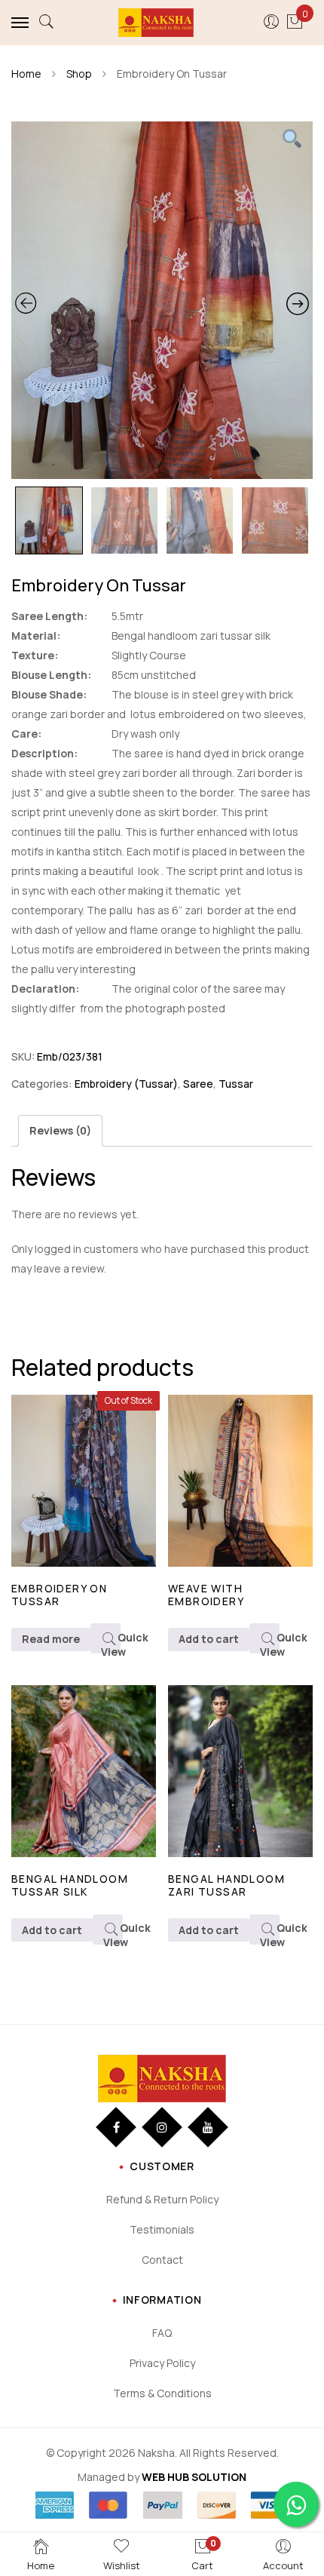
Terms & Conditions (162, 2393)
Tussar (236, 1084)
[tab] (60, 1131)
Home (26, 74)
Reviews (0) (60, 1130)
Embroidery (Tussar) (126, 1084)
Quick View (111, 1642)
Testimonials (162, 2229)
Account (283, 2565)
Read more (51, 1639)
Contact (162, 2260)
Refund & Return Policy (162, 2199)
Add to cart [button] (209, 1639)
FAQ (162, 2333)
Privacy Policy (162, 2363)
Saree (198, 1084)
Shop (79, 74)
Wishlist (122, 2565)
